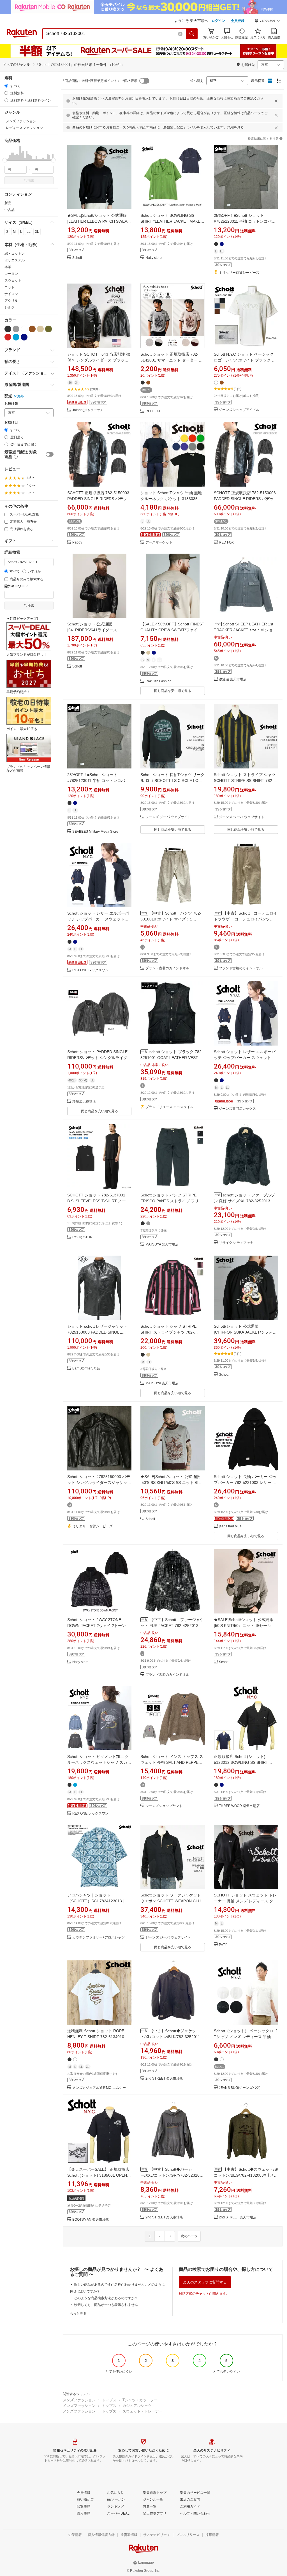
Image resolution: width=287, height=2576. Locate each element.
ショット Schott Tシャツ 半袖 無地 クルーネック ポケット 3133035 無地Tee (172, 499)
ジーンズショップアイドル (239, 410)
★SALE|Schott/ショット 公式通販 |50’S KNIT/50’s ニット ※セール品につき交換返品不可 (244, 1626)
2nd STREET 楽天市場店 (164, 2079)
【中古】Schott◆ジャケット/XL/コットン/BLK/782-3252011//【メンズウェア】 (171, 2037)
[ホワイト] (24, 329)
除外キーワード (16, 586)
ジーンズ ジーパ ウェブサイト (168, 817)
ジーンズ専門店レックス (237, 1109)
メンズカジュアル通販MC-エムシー (99, 2088)
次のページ (189, 2236)
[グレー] (16, 329)
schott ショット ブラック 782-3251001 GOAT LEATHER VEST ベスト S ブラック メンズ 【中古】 (172, 1058)
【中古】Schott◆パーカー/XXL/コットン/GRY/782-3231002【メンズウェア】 (172, 2175)
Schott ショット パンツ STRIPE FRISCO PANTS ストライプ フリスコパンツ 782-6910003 (172, 1201)
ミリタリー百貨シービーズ (239, 273)
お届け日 (11, 423)
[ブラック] (8, 329)
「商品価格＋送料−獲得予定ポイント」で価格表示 (99, 81)
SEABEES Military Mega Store (95, 832)
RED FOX (153, 411)
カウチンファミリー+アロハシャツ (99, 1938)
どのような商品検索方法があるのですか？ (106, 2298)
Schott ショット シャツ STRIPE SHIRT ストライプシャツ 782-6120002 (168, 1332)
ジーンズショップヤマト (164, 1806)
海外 (20, 396)
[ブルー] (16, 337)
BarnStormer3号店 (86, 1368)
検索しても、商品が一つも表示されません (106, 2305)
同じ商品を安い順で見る (173, 691)
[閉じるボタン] (276, 101)
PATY (223, 1945)
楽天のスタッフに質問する (205, 2282)
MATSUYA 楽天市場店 (162, 1245)
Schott (77, 258)
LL (29, 232)
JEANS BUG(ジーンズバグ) (240, 2088)
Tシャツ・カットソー (140, 2400)
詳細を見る (235, 127)
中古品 (10, 210)
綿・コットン (15, 254)
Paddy (77, 543)
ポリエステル (15, 260)
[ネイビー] (24, 337)
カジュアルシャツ (137, 2406)
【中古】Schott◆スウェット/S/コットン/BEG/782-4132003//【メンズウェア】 (246, 2175)
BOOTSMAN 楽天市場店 (91, 2220)
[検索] (192, 34)
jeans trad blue (230, 1526)
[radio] (6, 86)
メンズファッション (79, 2400)
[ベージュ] (40, 329)
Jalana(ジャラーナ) (87, 410)
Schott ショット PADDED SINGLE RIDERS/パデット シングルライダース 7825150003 (99, 1058)
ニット (10, 287)
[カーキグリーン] (48, 329)
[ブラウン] (32, 329)
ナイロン (11, 294)
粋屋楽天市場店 (84, 1101)
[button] (267, 21)
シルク (10, 307)
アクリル (11, 301)
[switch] (50, 454)
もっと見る (78, 2313)
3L (37, 232)
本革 (8, 267)
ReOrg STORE (84, 1237)
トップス (109, 2400)
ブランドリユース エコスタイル (169, 1107)
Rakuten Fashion (158, 681)
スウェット (13, 280)
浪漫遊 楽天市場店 (233, 679)
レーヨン (11, 274)
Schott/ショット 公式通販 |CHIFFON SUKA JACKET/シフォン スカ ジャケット (245, 1332)
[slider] (5, 160)
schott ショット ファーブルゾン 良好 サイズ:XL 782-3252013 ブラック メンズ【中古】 (245, 1201)
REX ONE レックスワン (90, 970)
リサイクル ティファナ (236, 1243)
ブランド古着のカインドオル (167, 968)
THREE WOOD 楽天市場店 (239, 1806)
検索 (31, 180)
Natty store (154, 258)
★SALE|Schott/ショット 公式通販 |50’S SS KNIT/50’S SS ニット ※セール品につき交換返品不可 (172, 1482)
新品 (8, 203)
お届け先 (11, 404)
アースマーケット (159, 543)
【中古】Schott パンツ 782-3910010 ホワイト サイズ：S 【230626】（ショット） (171, 919)
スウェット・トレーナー (143, 2411)
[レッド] (8, 337)
